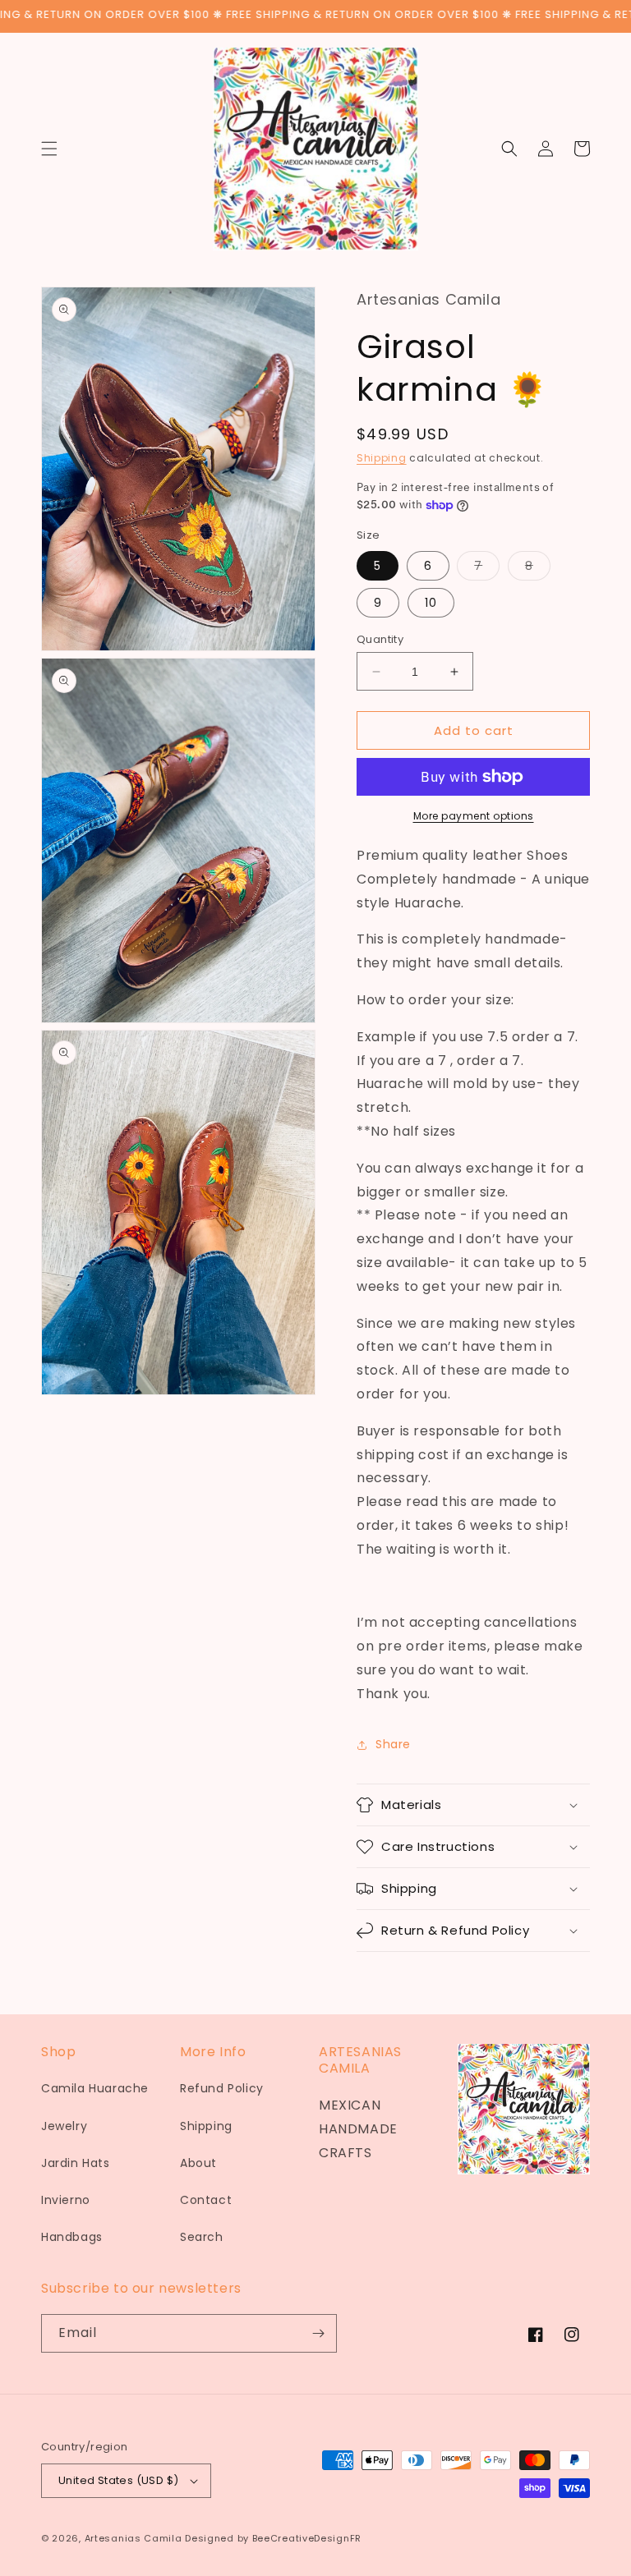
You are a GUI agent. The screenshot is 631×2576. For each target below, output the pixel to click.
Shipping (382, 458)
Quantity (380, 639)
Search (202, 2237)
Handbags (72, 2237)
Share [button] (393, 1744)
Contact (206, 2200)
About (198, 2163)
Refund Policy (222, 2088)
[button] (49, 149)
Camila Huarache (95, 2088)
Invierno (66, 2200)
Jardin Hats (76, 2163)
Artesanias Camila (134, 2538)
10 (431, 603)
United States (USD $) (118, 2480)
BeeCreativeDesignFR (307, 2538)
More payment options (474, 816)
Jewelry (64, 2126)
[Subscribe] (318, 2333)
